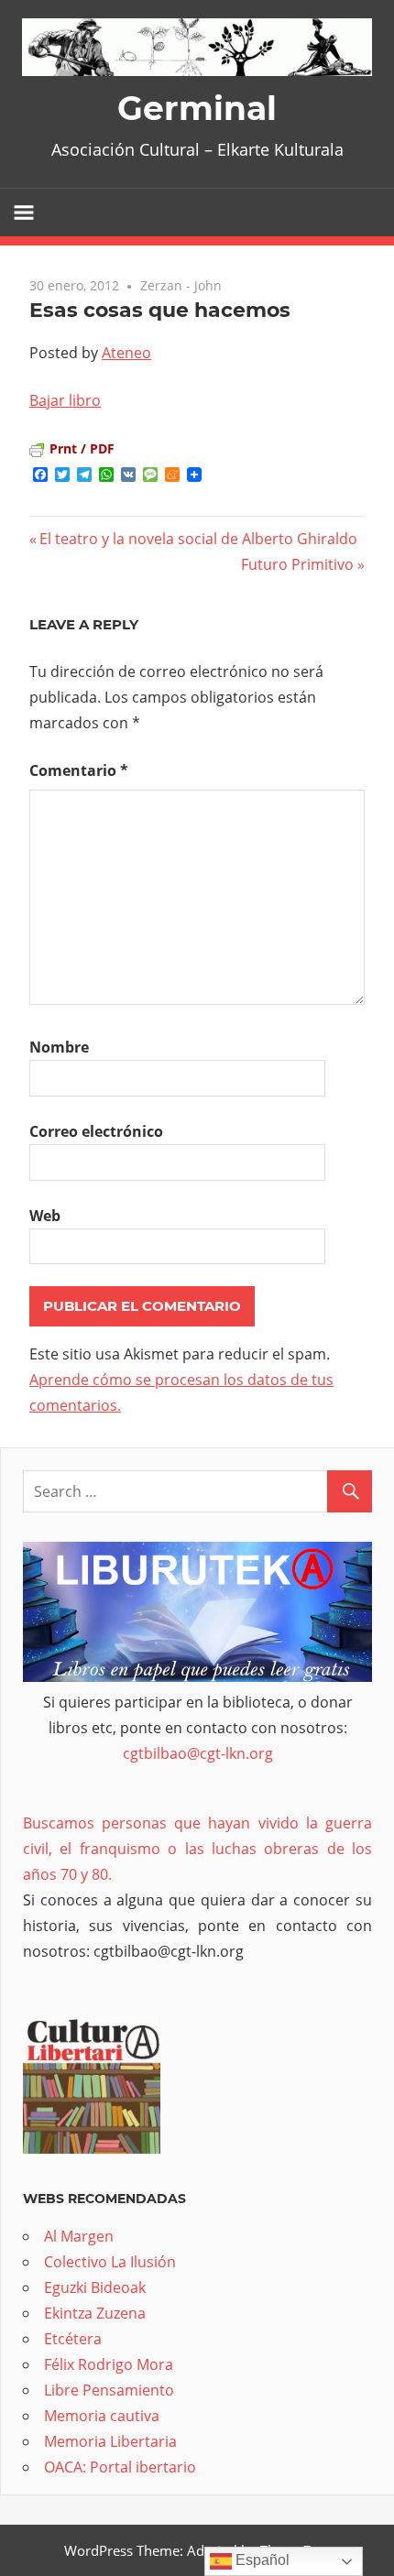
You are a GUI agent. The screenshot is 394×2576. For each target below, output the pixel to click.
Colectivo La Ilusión (110, 2262)
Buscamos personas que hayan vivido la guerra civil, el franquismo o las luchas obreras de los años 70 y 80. (197, 1849)
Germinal (197, 108)
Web (45, 1216)
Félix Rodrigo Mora (109, 2364)
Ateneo (126, 353)
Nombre (59, 1047)
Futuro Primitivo (297, 564)
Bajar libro (65, 400)
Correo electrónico (96, 1131)
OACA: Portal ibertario (120, 2467)
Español (261, 2560)
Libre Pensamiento (109, 2390)
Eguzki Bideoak (95, 2287)
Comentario (79, 770)
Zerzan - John (181, 285)
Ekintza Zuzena (95, 2313)
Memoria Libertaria (110, 2441)
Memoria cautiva (102, 2416)
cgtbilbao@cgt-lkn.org (198, 1753)
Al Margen (79, 2236)
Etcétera (73, 2339)
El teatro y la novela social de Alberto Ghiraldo (198, 539)
